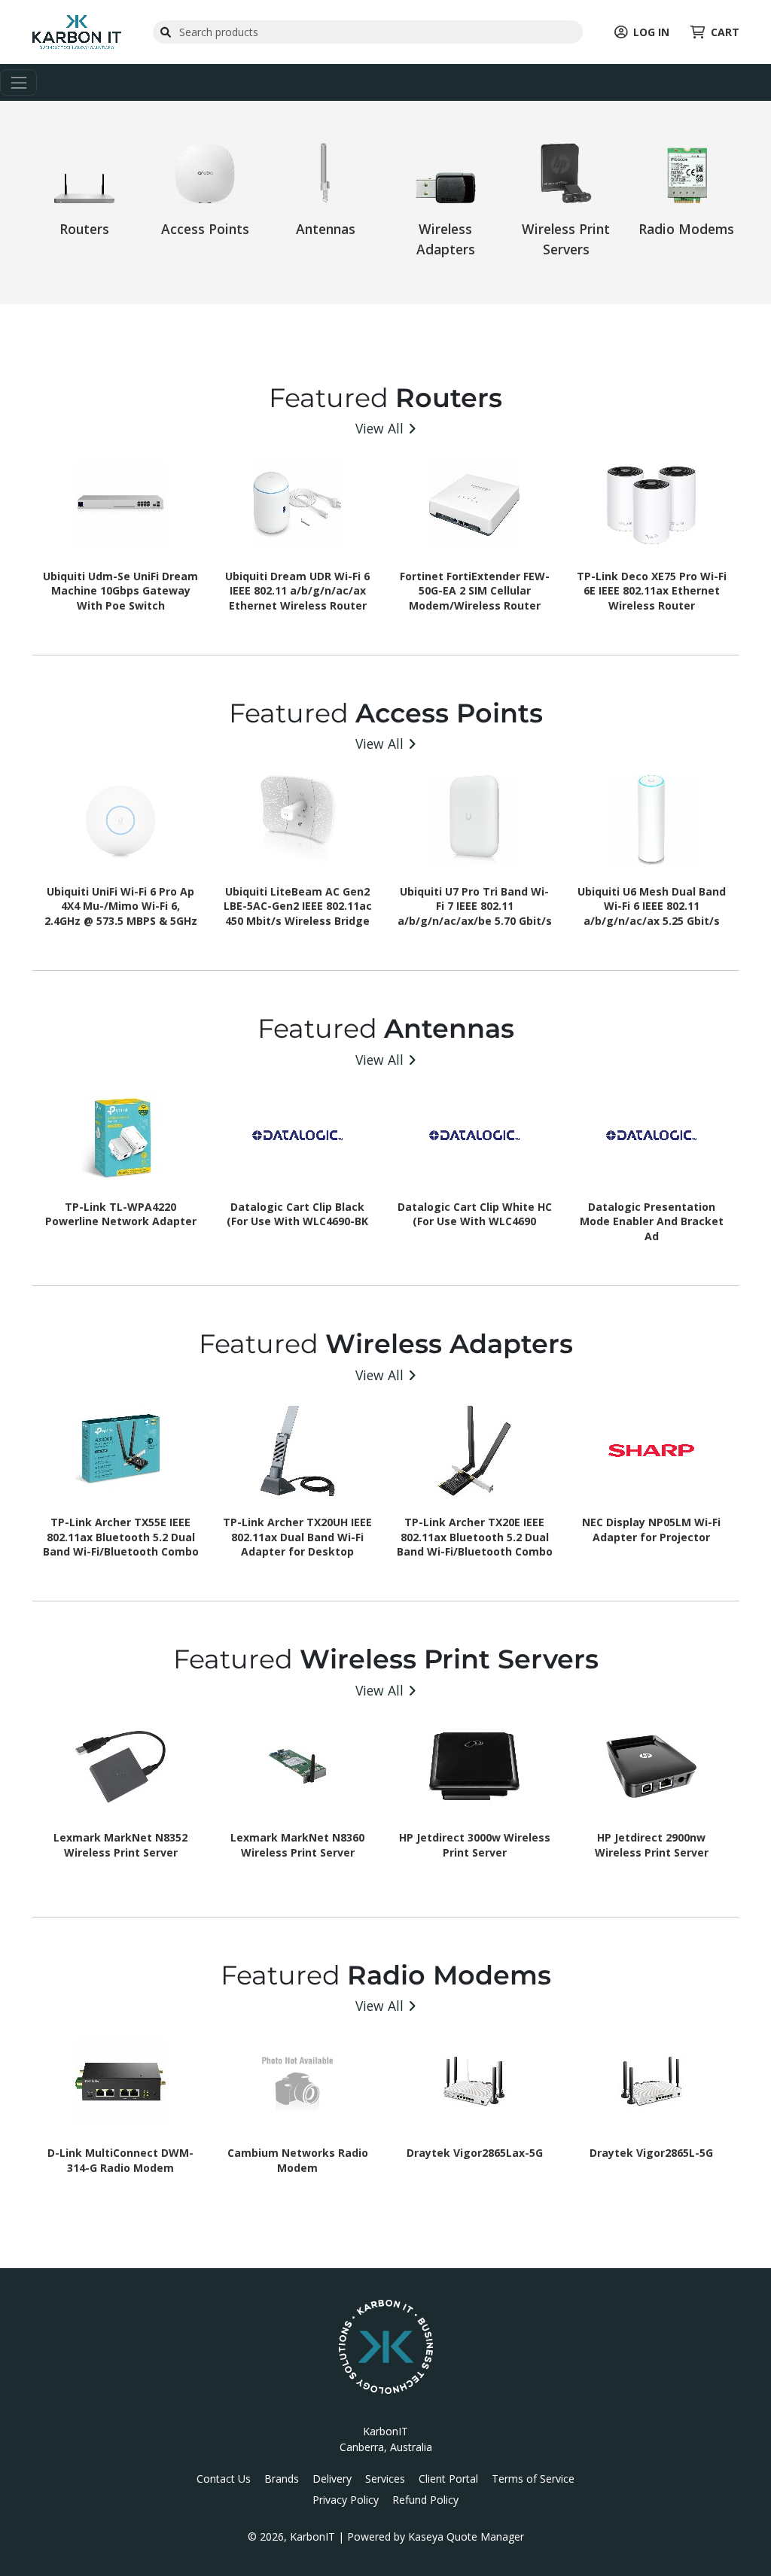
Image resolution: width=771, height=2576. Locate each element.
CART (725, 32)
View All (379, 428)
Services (385, 2479)
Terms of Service (533, 2479)
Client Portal (448, 2479)
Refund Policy (425, 2500)
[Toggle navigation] (18, 82)
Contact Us (224, 2479)
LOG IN (651, 32)
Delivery (332, 2479)
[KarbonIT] (77, 30)
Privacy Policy (346, 2500)
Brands (282, 2479)
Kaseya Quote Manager (466, 2536)
